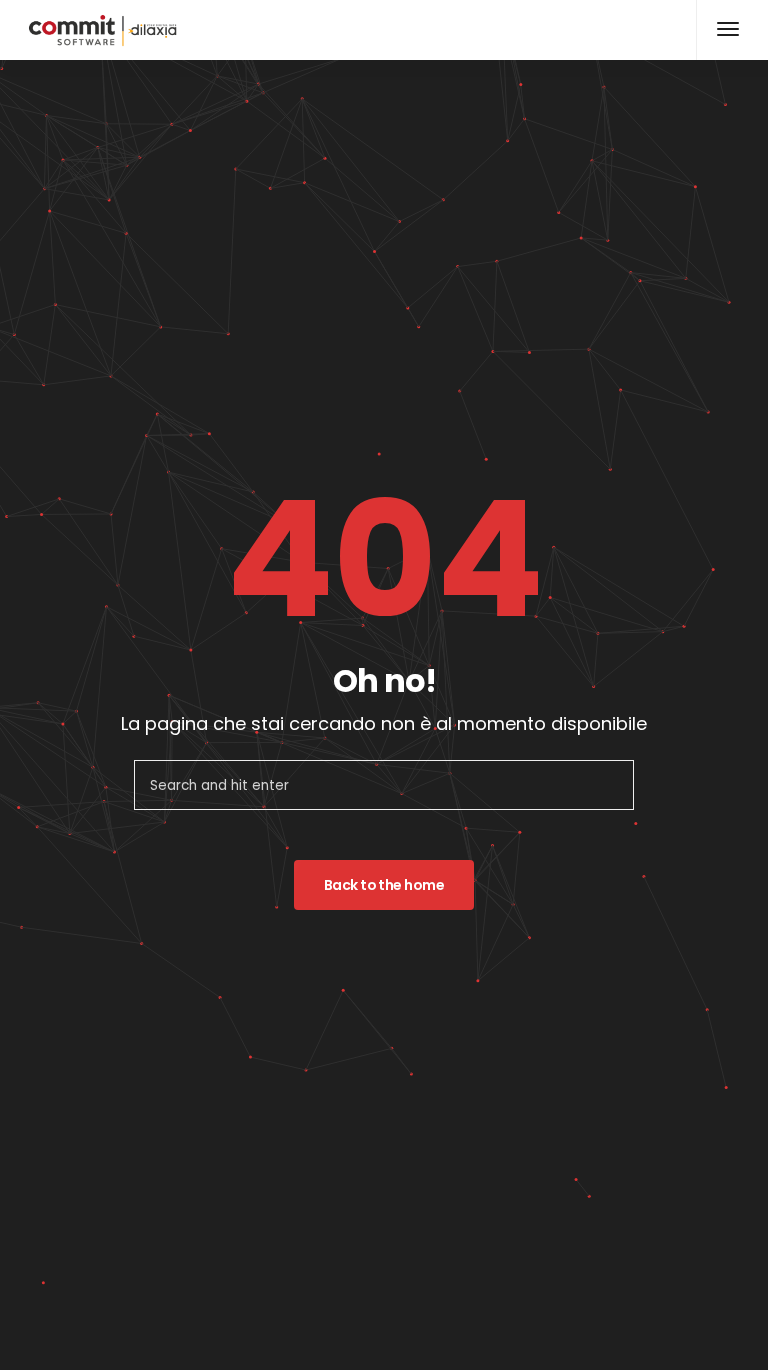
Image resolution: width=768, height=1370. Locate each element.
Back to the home (384, 885)
